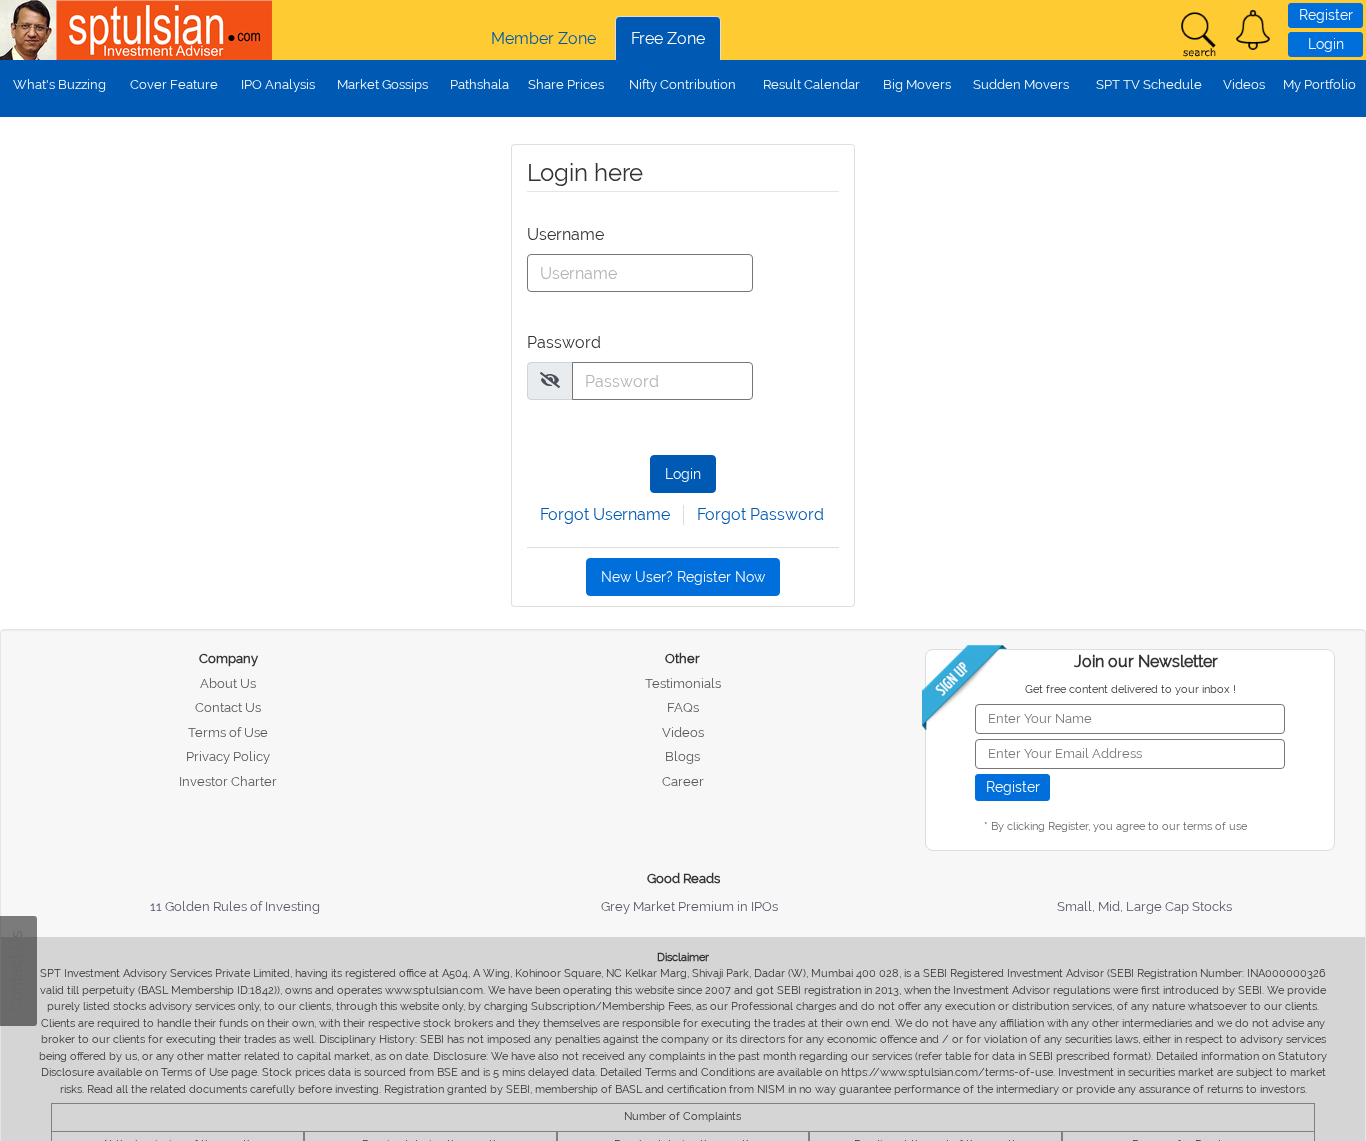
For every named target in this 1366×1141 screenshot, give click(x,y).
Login (1326, 44)
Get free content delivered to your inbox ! (1130, 689)
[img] (550, 380)
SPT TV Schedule (1149, 84)
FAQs (683, 707)
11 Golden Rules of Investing (235, 906)
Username (564, 234)
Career (683, 781)
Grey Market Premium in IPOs (689, 906)
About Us (228, 683)
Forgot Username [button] (605, 514)
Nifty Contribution (682, 84)
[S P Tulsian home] (30, 30)
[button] (1253, 30)
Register (1326, 15)
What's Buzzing (59, 84)
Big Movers (917, 84)
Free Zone (668, 38)
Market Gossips (382, 84)
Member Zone (543, 38)
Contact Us (228, 707)
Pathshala (479, 84)
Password (564, 342)
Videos (1244, 84)
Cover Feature (174, 84)
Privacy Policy (228, 756)
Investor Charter (228, 781)
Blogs (682, 756)
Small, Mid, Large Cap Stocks (1144, 906)
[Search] (1198, 35)
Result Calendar (811, 84)
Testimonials (683, 683)
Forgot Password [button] (760, 514)
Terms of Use (228, 732)
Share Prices (566, 84)
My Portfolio (1319, 84)
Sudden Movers (1021, 84)
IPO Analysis (278, 84)
